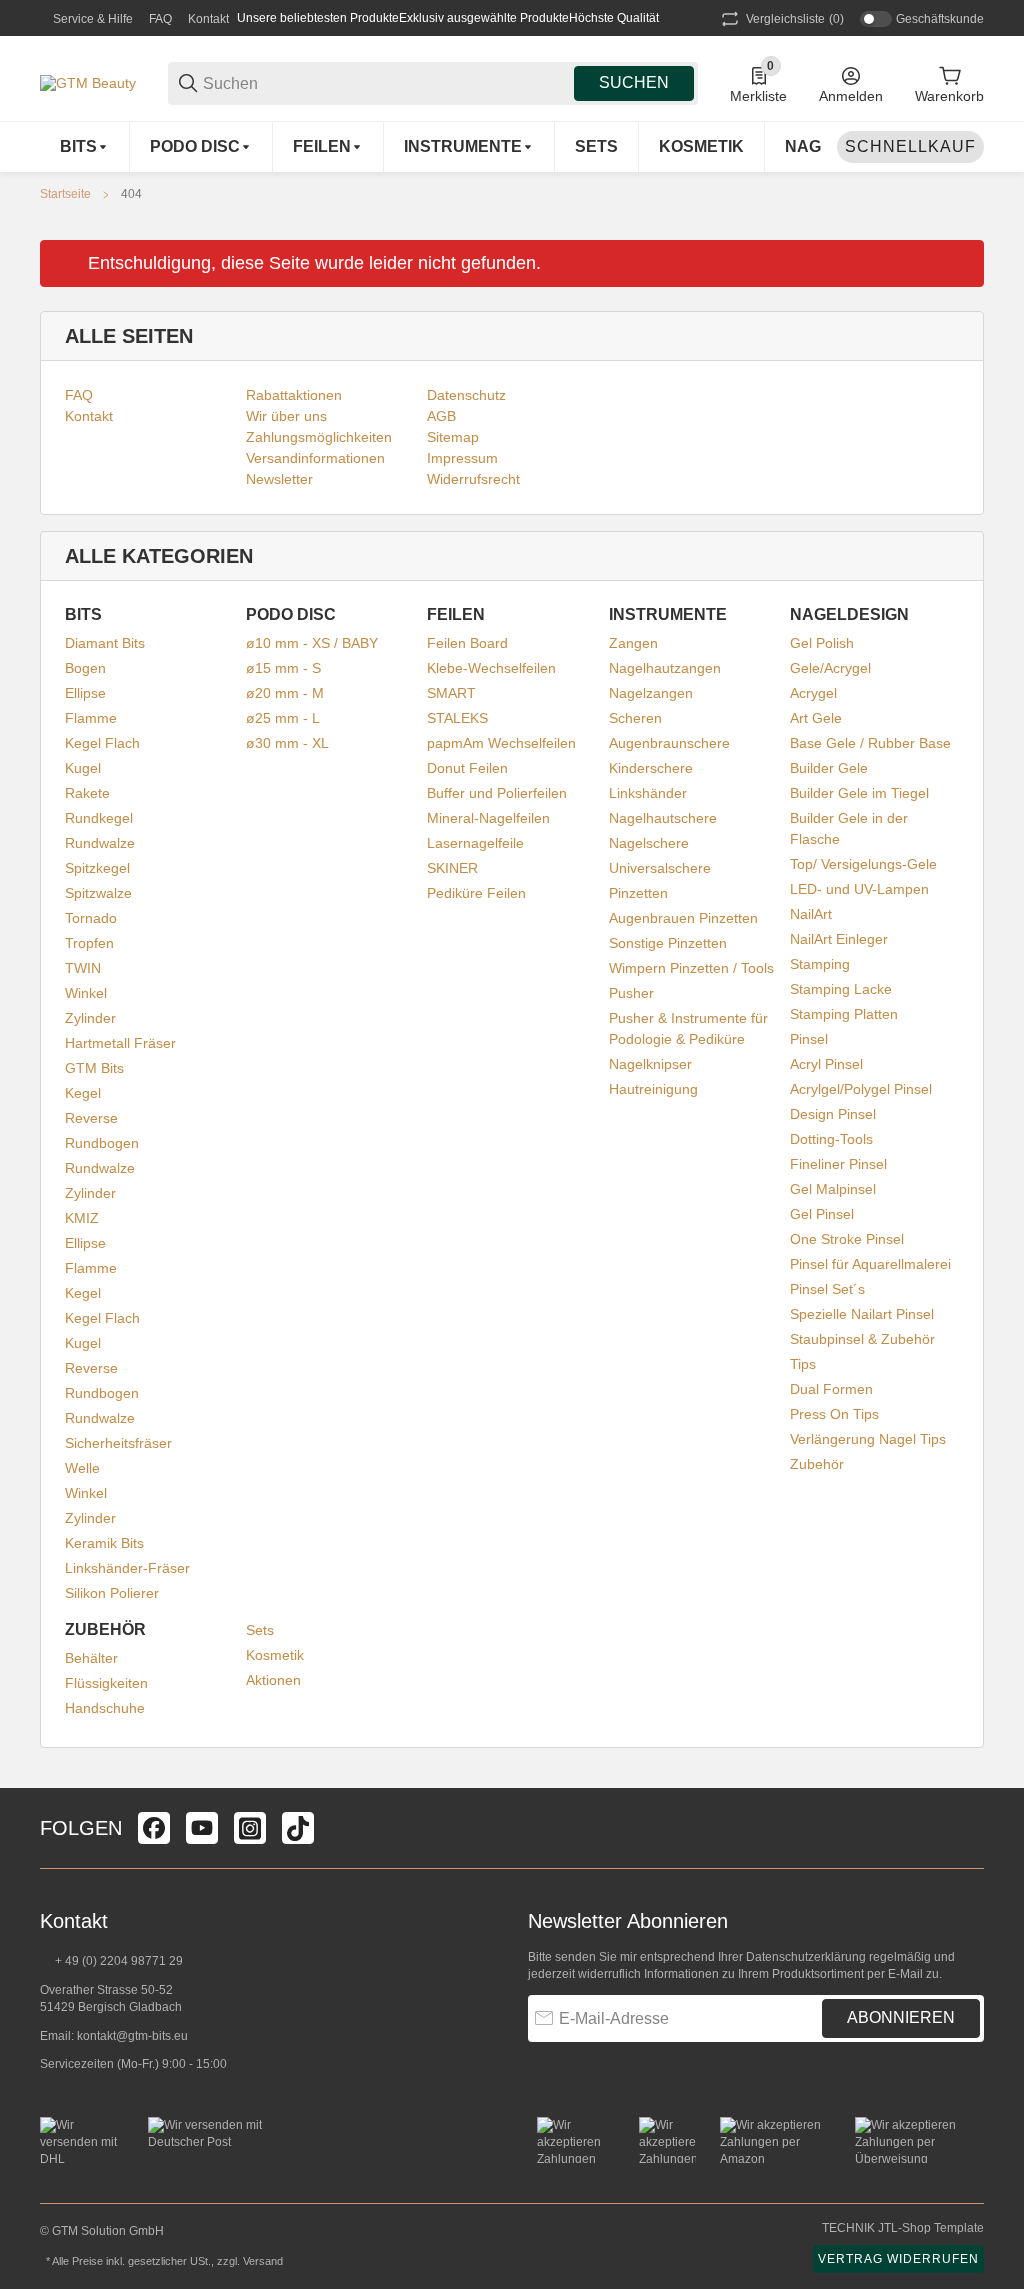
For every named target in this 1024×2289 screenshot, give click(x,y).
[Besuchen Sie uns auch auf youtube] (202, 1828)
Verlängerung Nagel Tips (868, 1439)
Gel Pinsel (822, 1214)
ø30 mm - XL (287, 743)
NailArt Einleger (839, 939)
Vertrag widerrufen (898, 2259)
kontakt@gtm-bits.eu (132, 2036)
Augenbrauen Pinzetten (683, 918)
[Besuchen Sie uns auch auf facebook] (154, 1828)
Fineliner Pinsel (838, 1164)
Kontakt (208, 19)
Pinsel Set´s (827, 1289)
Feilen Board (467, 643)
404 (131, 194)
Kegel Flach (102, 743)
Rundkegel (99, 818)
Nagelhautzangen (665, 668)
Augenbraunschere (669, 743)
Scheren (635, 718)
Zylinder (90, 1018)
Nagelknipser (650, 1064)
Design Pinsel (833, 1114)
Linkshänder (648, 793)
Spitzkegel (97, 868)
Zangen (633, 643)
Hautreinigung (653, 1089)
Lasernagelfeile (475, 843)
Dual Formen (831, 1389)
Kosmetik (275, 1655)
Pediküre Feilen (476, 893)
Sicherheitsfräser (118, 1443)
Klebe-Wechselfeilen (491, 668)
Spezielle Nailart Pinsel (862, 1314)
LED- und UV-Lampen (859, 889)
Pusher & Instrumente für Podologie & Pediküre (688, 1028)
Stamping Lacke (841, 989)
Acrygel (813, 693)
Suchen (634, 82)
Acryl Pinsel (826, 1064)
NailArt (811, 914)
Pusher (631, 993)
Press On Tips (834, 1414)
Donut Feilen (467, 768)
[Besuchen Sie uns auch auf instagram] (250, 1828)
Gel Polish (822, 643)
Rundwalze (100, 843)
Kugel (83, 768)
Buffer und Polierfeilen (497, 793)
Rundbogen (102, 1143)
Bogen (85, 668)
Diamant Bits (105, 643)
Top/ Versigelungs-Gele (863, 864)
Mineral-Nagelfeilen (488, 818)
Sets (260, 1630)
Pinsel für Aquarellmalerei (870, 1264)
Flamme (91, 718)
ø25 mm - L (283, 718)
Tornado (91, 918)
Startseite (65, 194)
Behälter (91, 1658)
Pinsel (809, 1039)
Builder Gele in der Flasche (849, 828)
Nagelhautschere (663, 818)
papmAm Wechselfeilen (501, 743)
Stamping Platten (844, 1014)
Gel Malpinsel (833, 1189)
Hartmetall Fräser (120, 1043)
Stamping (820, 964)
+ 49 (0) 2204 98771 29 (117, 1961)
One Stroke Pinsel (847, 1239)
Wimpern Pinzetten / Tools (691, 968)
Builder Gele (829, 768)
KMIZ (82, 1218)
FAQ (160, 19)
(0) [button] (795, 19)
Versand (263, 2261)
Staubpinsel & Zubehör (862, 1339)
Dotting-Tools (831, 1139)
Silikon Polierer (112, 1593)
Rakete (87, 793)
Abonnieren (901, 2017)
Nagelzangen (651, 693)
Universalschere (660, 868)
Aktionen (273, 1680)
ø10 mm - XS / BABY (312, 643)
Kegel (83, 1093)
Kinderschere (651, 768)
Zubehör (817, 1464)
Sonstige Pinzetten (668, 943)
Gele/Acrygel (830, 668)
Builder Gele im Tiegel (859, 793)
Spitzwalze (98, 893)
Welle (82, 1468)
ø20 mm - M (285, 693)
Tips (803, 1364)
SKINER (452, 868)
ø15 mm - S (283, 668)
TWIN (83, 968)
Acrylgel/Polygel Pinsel (861, 1089)
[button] (968, 1828)
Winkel (86, 993)
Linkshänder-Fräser (127, 1568)
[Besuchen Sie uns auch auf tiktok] (298, 1828)
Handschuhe (105, 1708)
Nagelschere (649, 843)
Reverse (91, 1118)
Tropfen (89, 943)
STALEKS (457, 718)
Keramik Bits (104, 1543)
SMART (451, 693)
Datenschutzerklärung (806, 1957)
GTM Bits (94, 1068)
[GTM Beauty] (88, 82)
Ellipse (85, 693)
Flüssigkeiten (106, 1683)
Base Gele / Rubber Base (870, 743)
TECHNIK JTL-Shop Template (903, 2228)
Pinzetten (638, 893)
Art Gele (816, 718)
